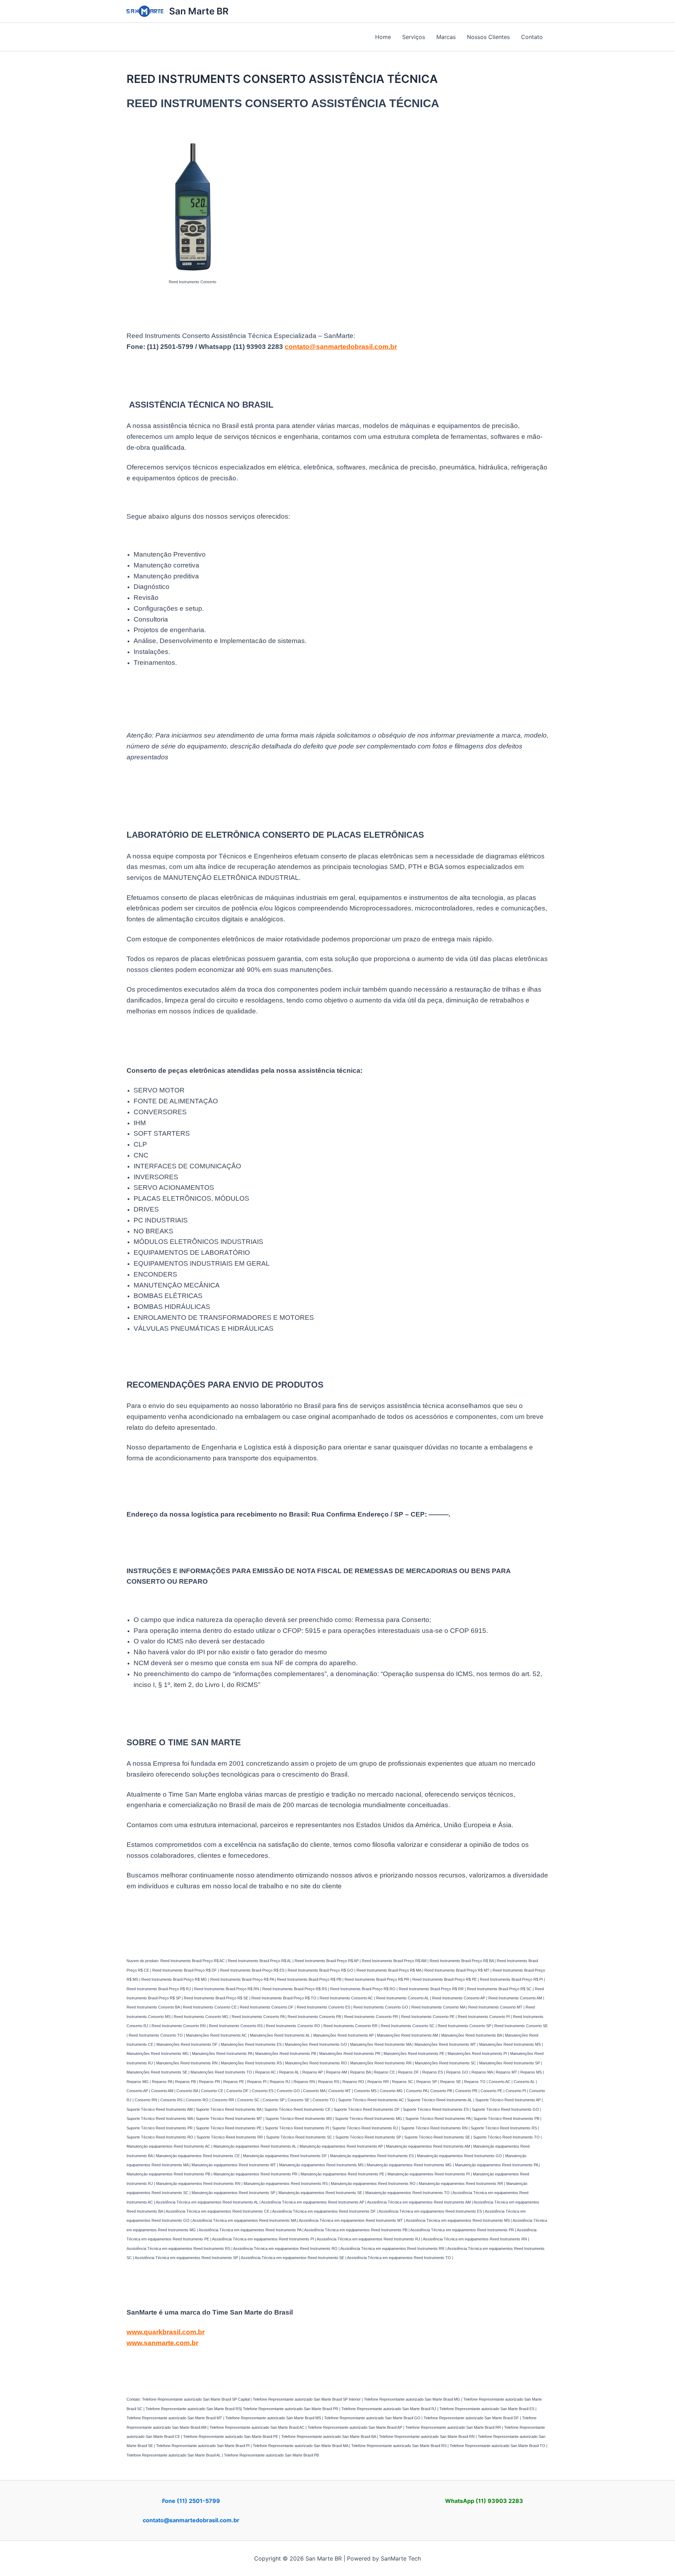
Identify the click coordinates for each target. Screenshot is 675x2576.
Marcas (446, 37)
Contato (532, 37)
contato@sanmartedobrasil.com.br (341, 347)
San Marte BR (199, 11)
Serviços (414, 37)
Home (383, 37)
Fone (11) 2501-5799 (191, 2501)
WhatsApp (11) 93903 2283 (484, 2501)
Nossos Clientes (488, 37)
